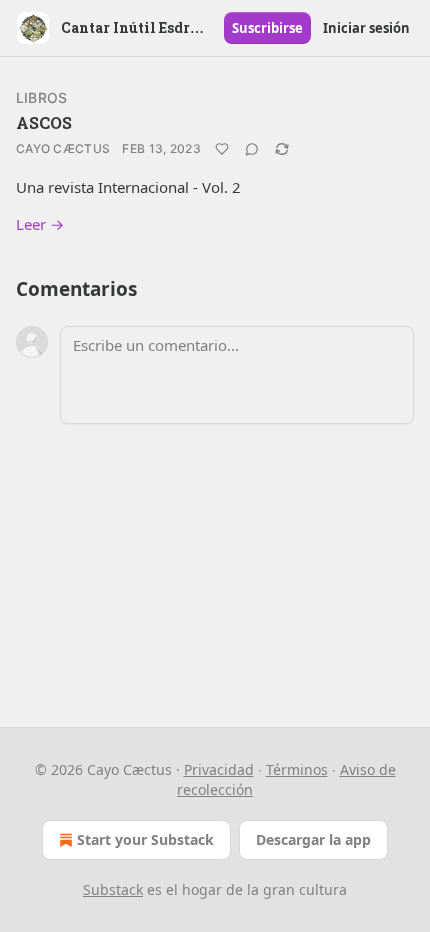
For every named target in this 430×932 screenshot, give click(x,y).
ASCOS (44, 122)
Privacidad (219, 769)
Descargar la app (313, 839)
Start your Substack (145, 839)
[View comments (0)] (252, 149)
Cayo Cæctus (63, 148)
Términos (297, 769)
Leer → (40, 224)
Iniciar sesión (366, 28)
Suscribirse (267, 28)
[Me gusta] (222, 149)
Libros (41, 97)
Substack (113, 889)
